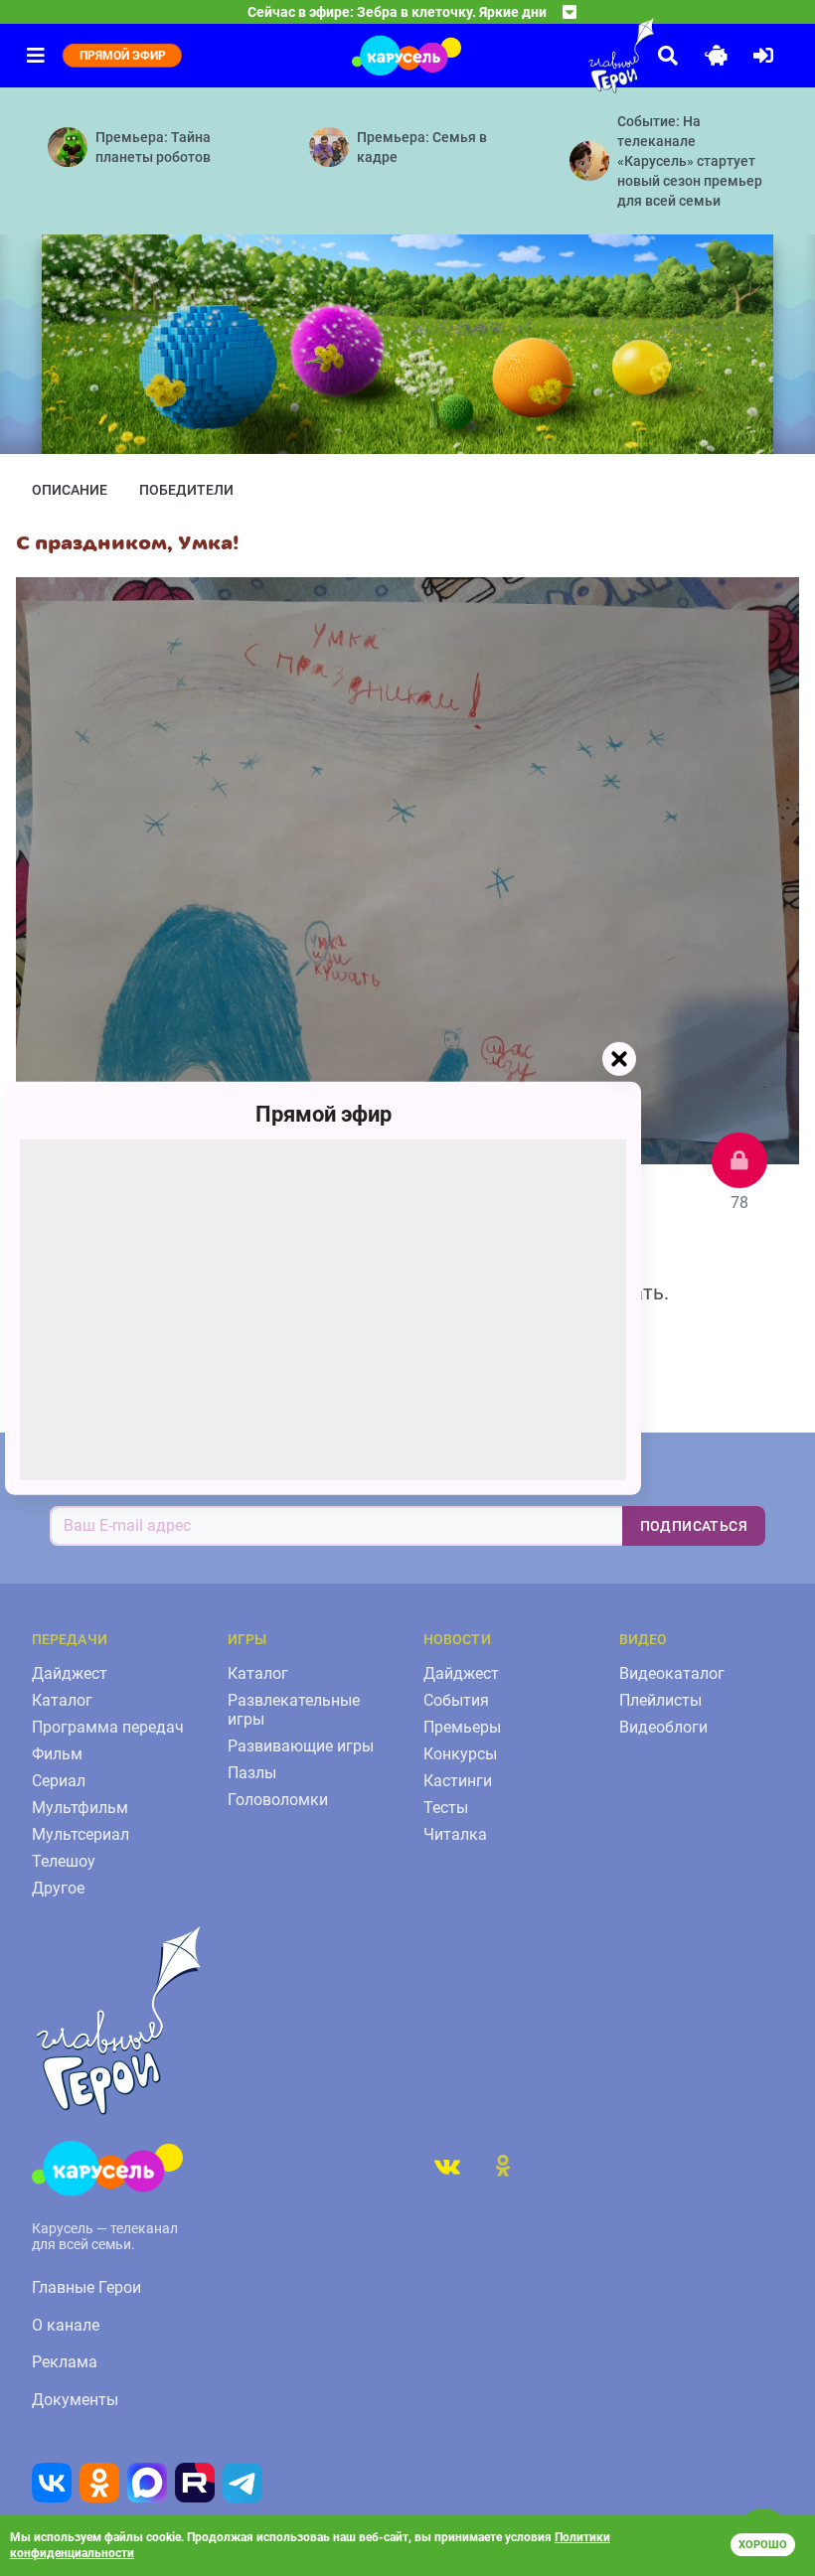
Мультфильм (80, 1808)
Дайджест (70, 1673)
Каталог (62, 1700)
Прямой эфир (324, 1113)
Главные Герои (86, 2287)
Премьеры (462, 1727)
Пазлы (252, 1773)
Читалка (455, 1834)
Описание (70, 490)
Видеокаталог (672, 1673)
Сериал (59, 1781)
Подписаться (694, 1526)
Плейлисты (660, 1700)
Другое (58, 1888)
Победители (186, 490)
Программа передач (108, 1727)
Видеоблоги (663, 1727)
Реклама (65, 2362)
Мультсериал (81, 1834)
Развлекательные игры (294, 1710)
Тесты (446, 1808)
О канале (66, 2325)
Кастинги (458, 1781)
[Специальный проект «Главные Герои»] (576, 56)
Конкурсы (460, 1754)
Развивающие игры (301, 1746)
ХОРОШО (763, 2545)
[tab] (447, 2166)
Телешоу (64, 1861)
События (456, 1700)
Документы (75, 2400)
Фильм (57, 1754)
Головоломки (278, 1800)
